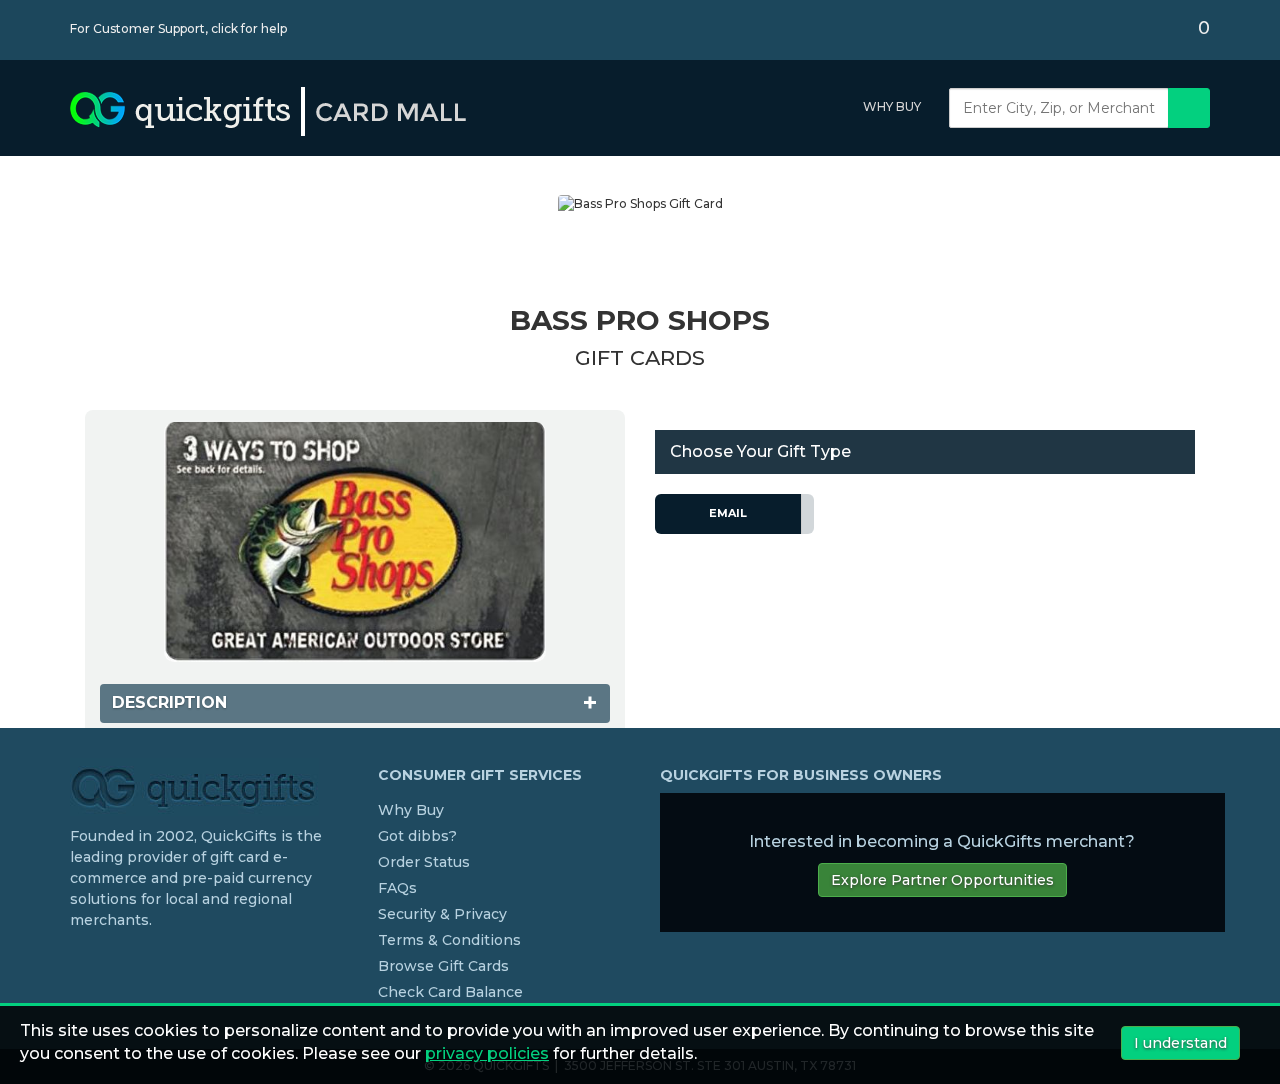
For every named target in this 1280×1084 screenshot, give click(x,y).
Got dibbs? (417, 836)
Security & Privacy (442, 914)
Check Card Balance (450, 992)
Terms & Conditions (449, 940)
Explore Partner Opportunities (942, 880)
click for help (249, 28)
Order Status (424, 862)
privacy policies (487, 1053)
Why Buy (892, 106)
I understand (1180, 1043)
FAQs (397, 888)
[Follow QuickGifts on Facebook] (78, 961)
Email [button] (728, 513)
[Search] (1189, 108)
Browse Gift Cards (443, 966)
